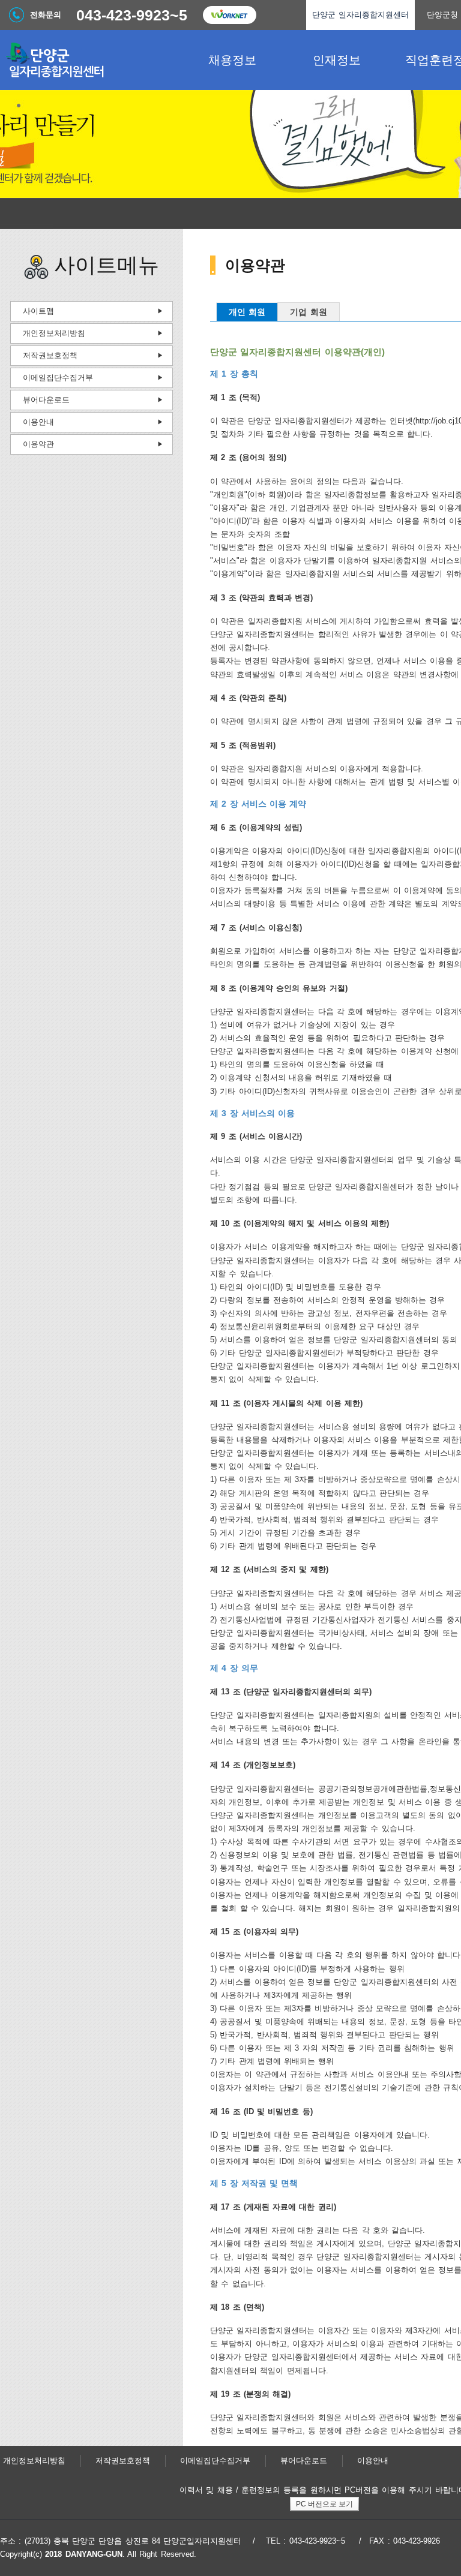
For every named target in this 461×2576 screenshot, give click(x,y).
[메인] (90, 60)
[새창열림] (229, 15)
